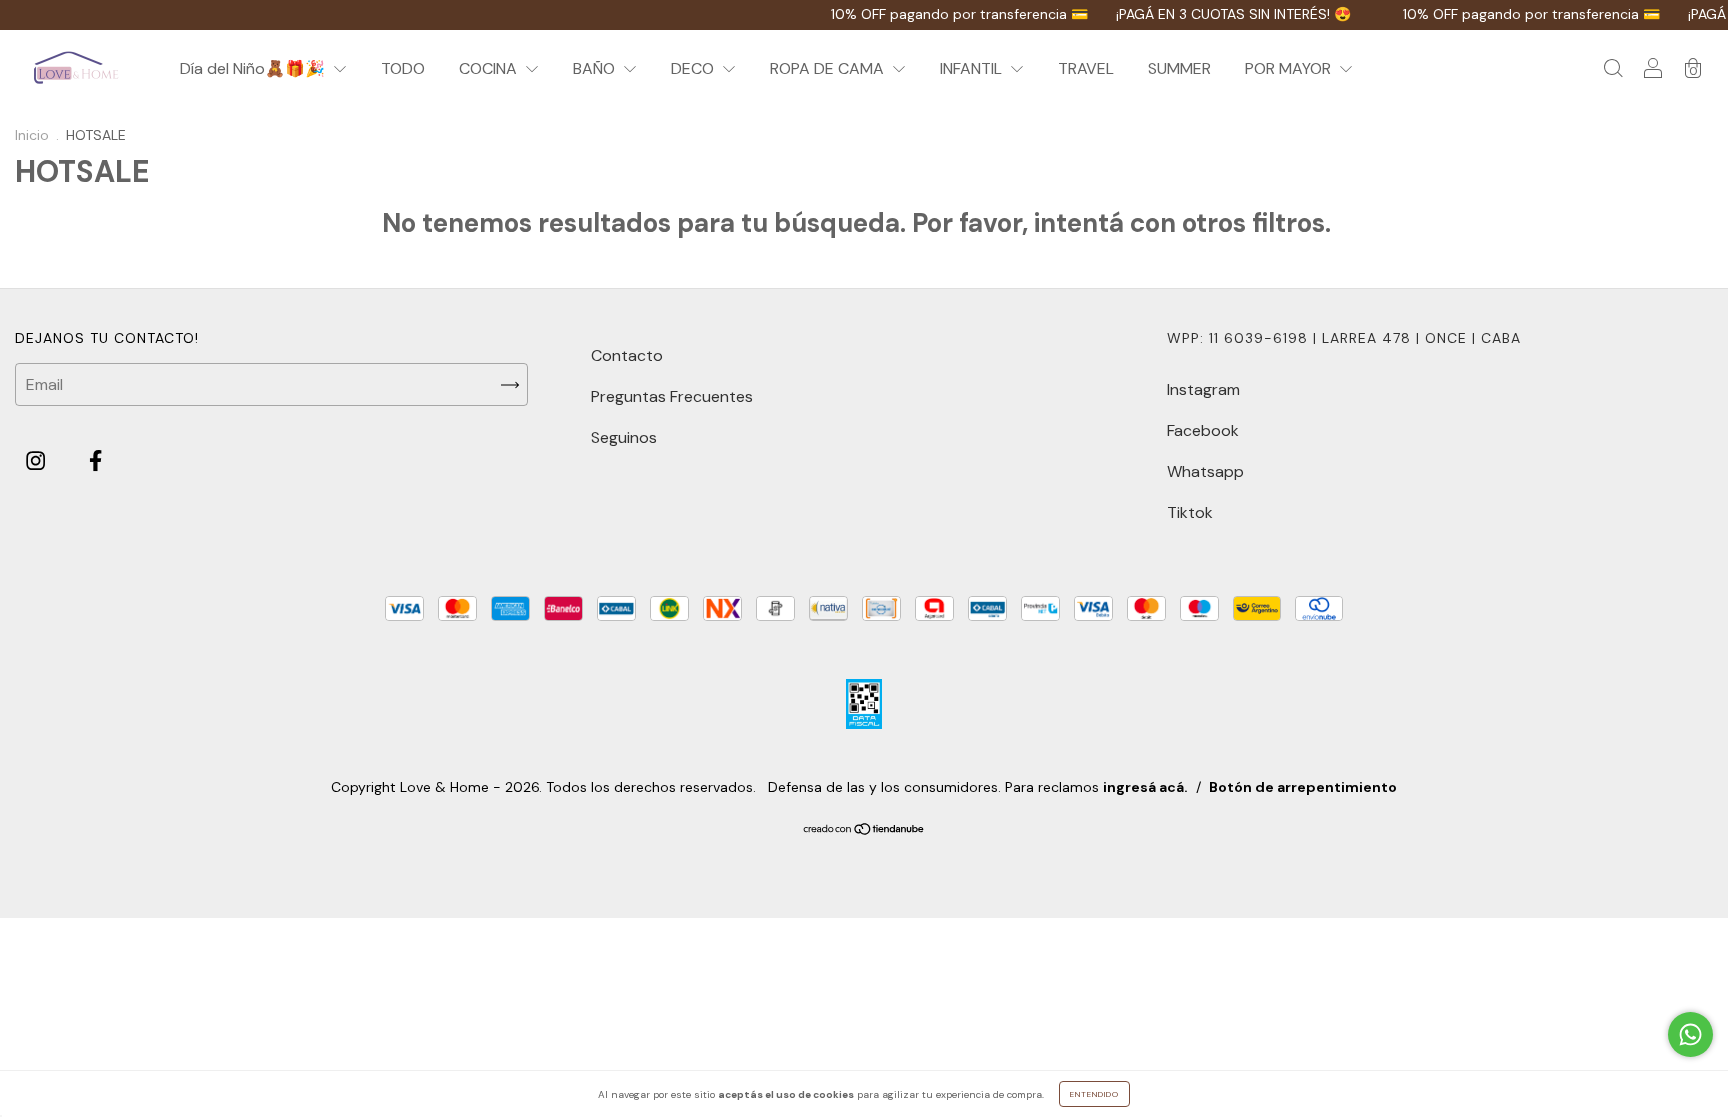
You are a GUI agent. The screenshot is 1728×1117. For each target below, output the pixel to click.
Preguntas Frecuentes (672, 396)
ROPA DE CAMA (829, 68)
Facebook (1203, 430)
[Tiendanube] (864, 830)
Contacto (627, 355)
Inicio (32, 135)
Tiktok (1190, 512)
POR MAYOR (1290, 68)
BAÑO (596, 68)
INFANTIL (973, 68)
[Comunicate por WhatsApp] (1690, 1034)
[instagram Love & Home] (37, 461)
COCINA (490, 68)
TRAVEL (1086, 68)
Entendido (1094, 1094)
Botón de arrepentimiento (1303, 787)
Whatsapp (1205, 471)
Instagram (1203, 389)
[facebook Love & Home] (95, 461)
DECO (694, 68)
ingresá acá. (1145, 787)
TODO (403, 68)
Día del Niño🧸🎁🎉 (254, 68)
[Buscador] (1613, 69)
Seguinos (624, 437)
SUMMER (1179, 68)
